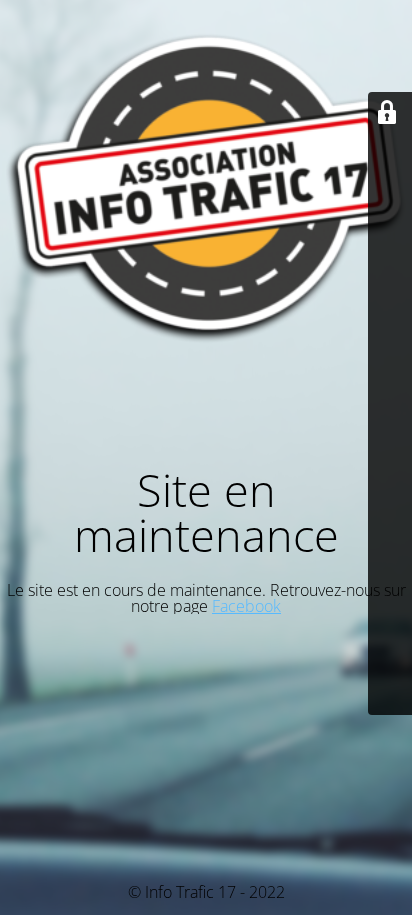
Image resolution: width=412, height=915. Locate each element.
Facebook (246, 606)
